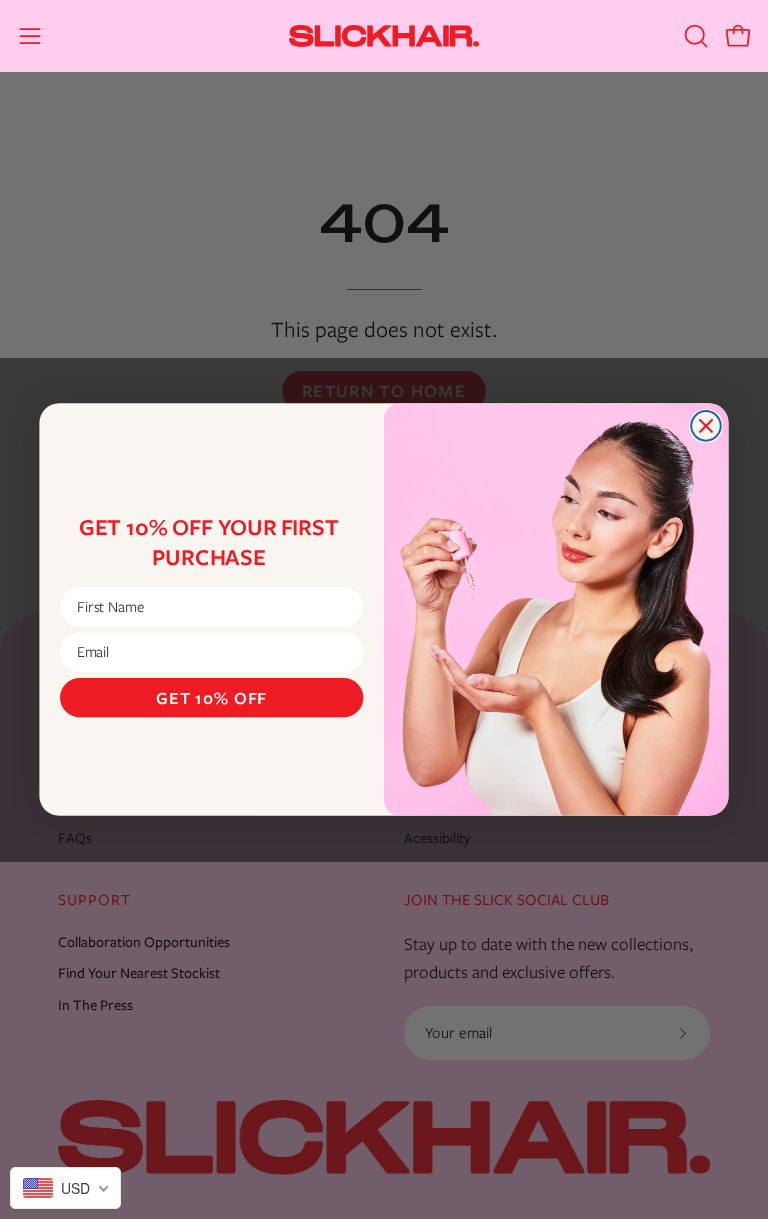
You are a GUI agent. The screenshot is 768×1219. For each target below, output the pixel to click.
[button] (694, 36)
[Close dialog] (706, 426)
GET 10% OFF (211, 697)
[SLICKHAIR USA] (384, 36)
